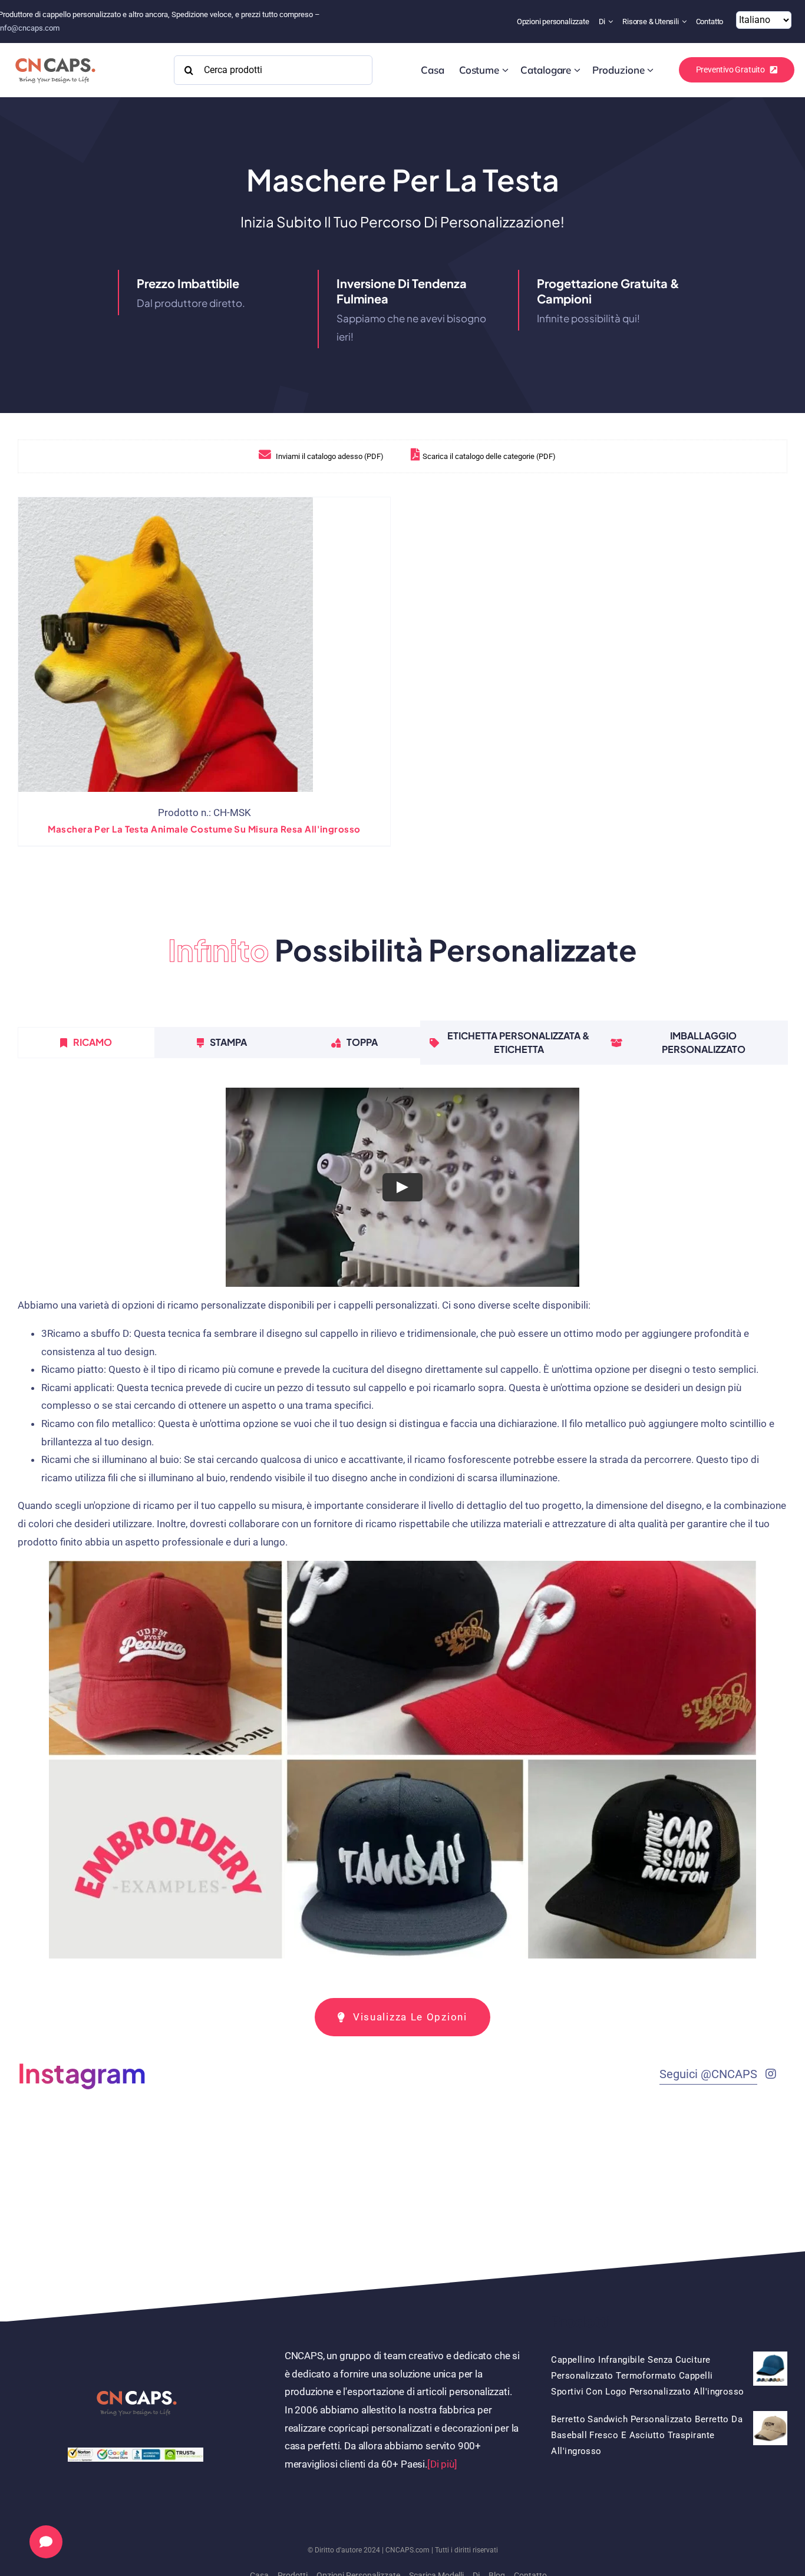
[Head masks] (166, 645)
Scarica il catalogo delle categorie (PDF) (489, 456)
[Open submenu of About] (612, 22)
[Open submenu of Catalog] (577, 70)
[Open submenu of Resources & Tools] (686, 22)
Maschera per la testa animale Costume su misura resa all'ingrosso (204, 829)
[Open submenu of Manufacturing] (650, 70)
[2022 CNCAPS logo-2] (55, 55)
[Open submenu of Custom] (505, 70)
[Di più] (442, 2464)
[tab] (86, 1042)
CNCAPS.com (408, 2550)
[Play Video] (402, 1187)
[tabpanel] (402, 1528)
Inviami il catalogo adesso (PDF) (329, 456)
